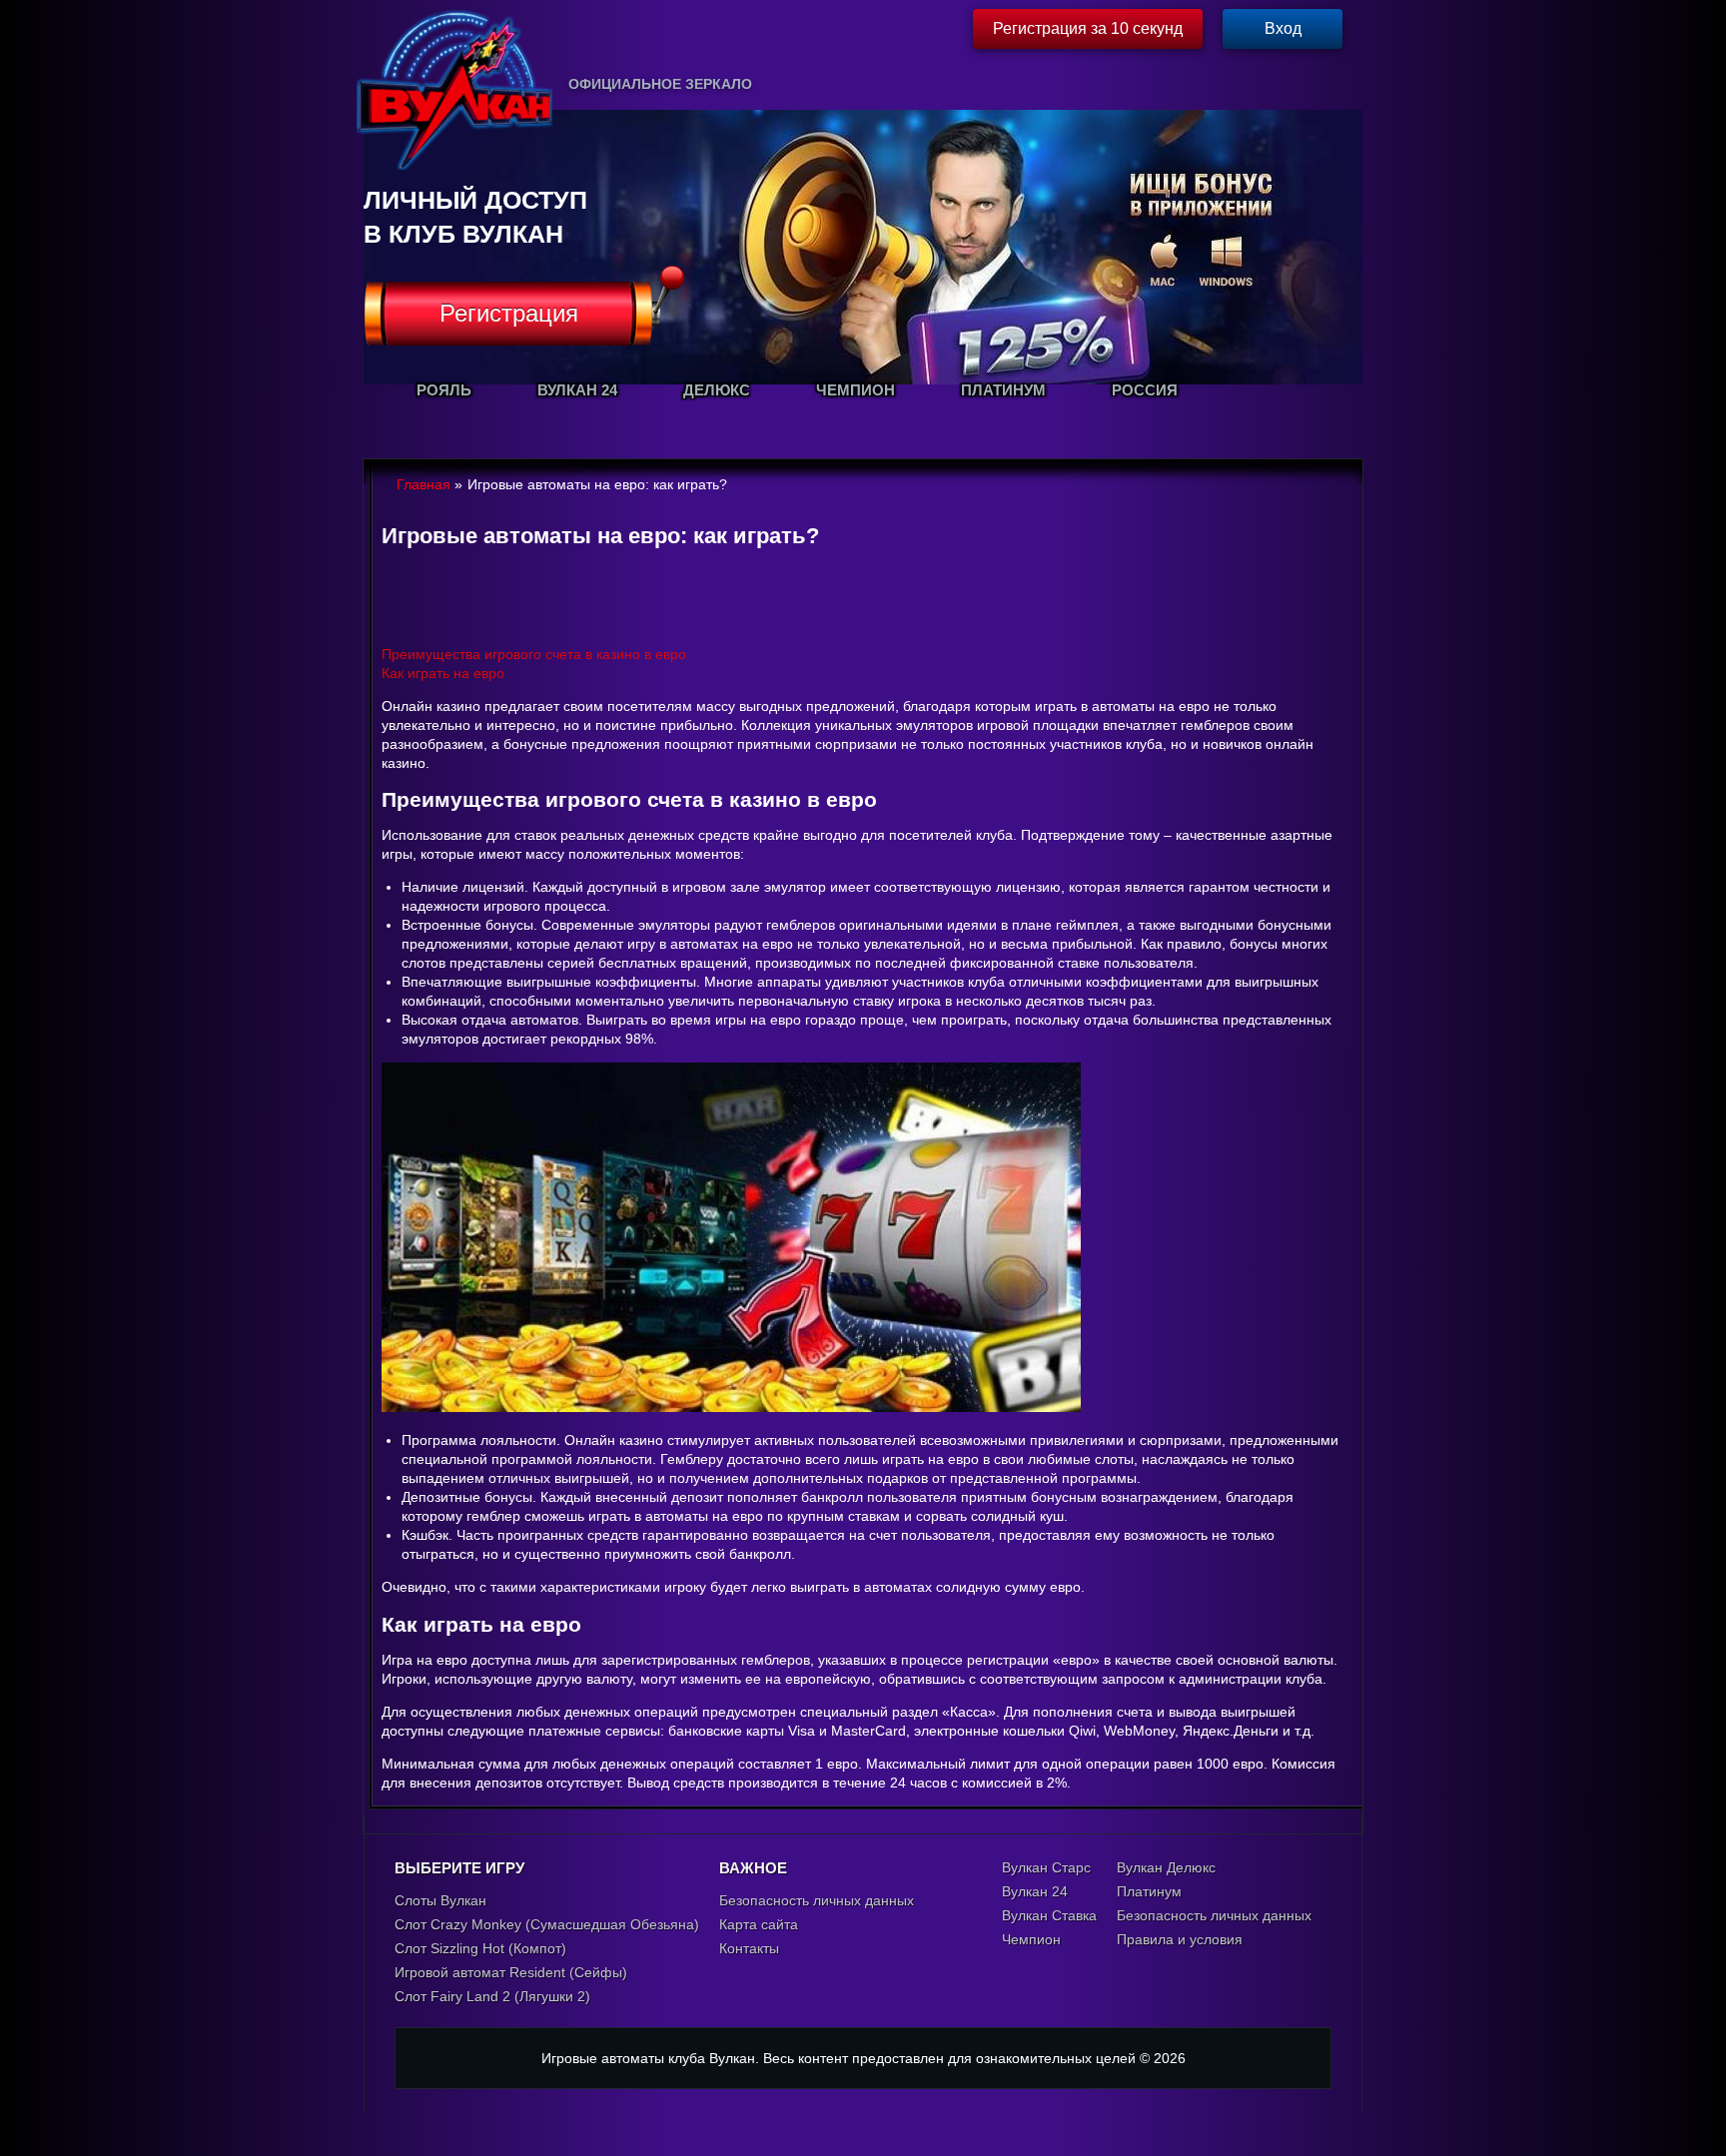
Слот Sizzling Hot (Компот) (480, 1948)
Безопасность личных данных (817, 1900)
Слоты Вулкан (440, 1900)
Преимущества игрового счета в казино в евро (534, 654)
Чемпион (1031, 1939)
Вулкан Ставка (1049, 1915)
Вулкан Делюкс (1166, 1867)
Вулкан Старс (1046, 1867)
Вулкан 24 (1035, 1891)
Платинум (1149, 1891)
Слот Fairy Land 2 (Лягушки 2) (492, 1996)
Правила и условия (1180, 1939)
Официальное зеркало (660, 84)
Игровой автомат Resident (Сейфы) (511, 1972)
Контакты (749, 1948)
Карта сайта (759, 1924)
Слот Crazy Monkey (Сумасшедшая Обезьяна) (547, 1924)
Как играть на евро (443, 673)
